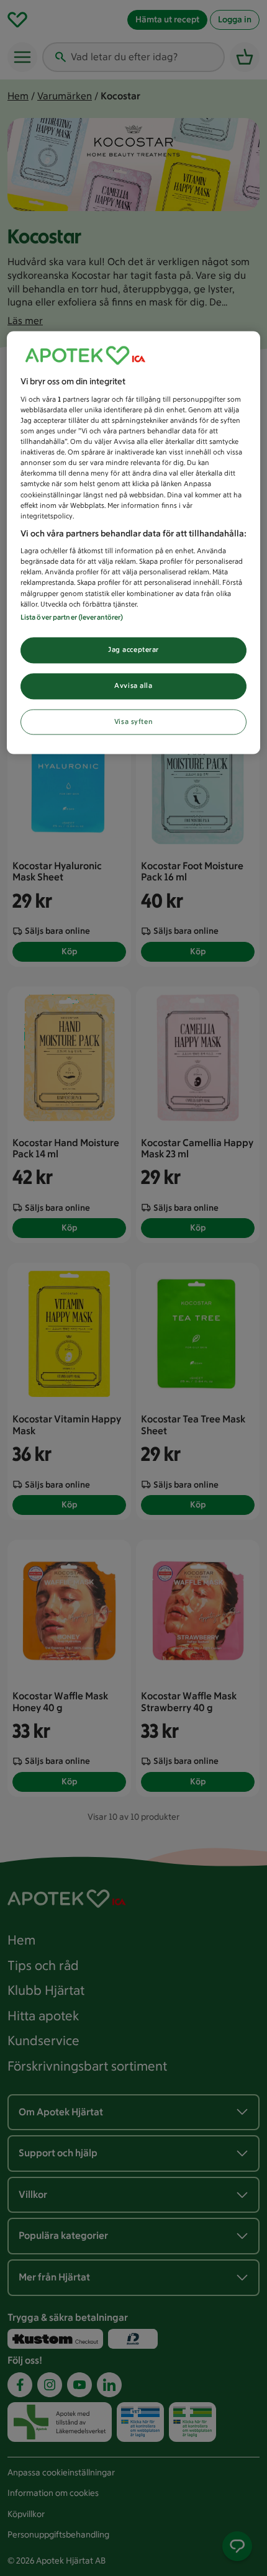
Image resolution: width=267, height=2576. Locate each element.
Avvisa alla (133, 685)
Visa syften (133, 721)
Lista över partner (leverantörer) (72, 617)
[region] (134, 543)
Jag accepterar (133, 649)
